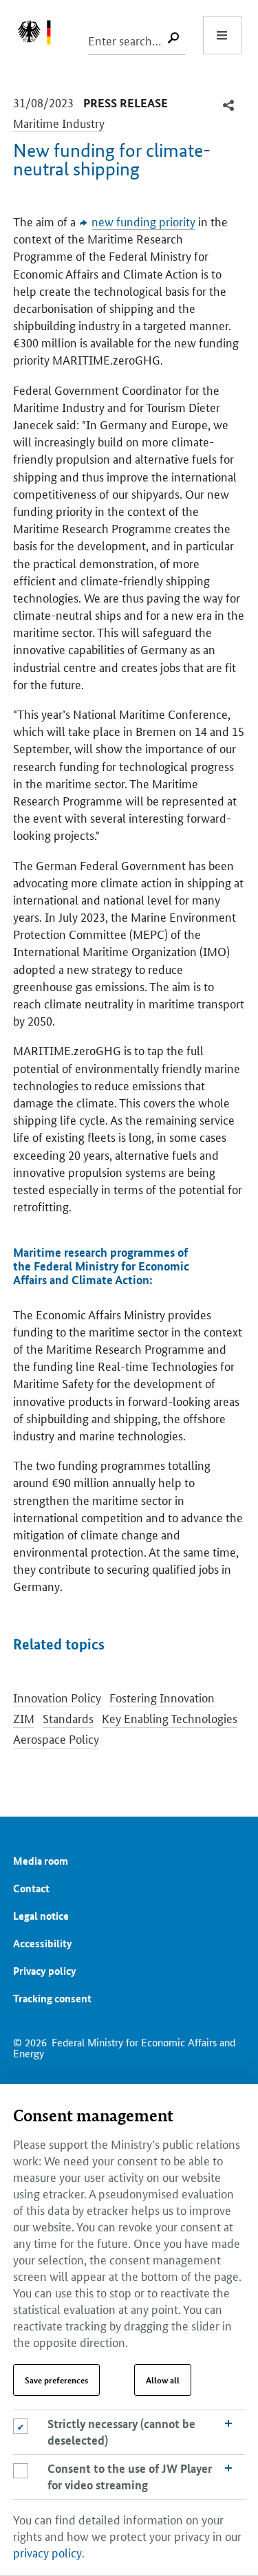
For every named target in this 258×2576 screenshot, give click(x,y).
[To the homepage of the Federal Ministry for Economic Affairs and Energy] (41, 35)
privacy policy (47, 2552)
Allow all (163, 2380)
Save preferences (56, 2380)
